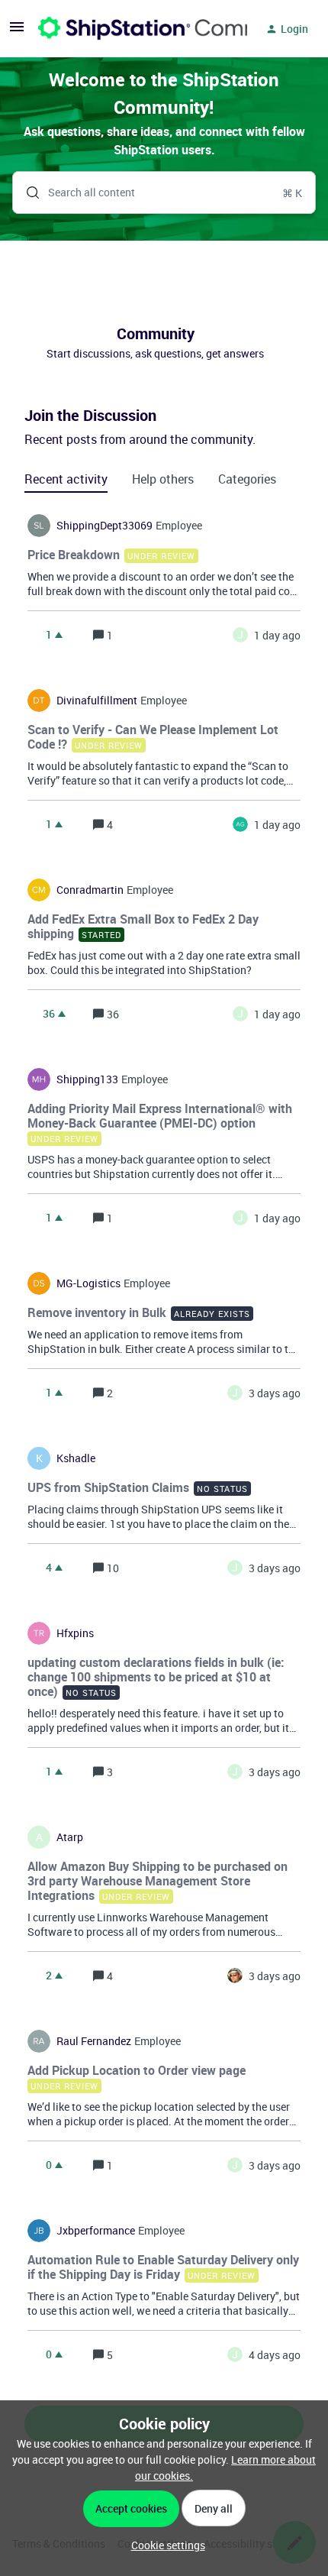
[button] (164, 2545)
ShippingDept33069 (105, 526)
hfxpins (75, 1633)
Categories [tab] (247, 479)
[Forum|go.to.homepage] (133, 29)
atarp (70, 1837)
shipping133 (87, 1079)
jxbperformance (96, 2231)
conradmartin (90, 890)
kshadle (76, 1458)
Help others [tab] (163, 479)
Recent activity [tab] (66, 479)
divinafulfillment (97, 701)
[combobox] (164, 193)
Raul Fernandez (94, 2041)
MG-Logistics (88, 1283)
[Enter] (27, 193)
